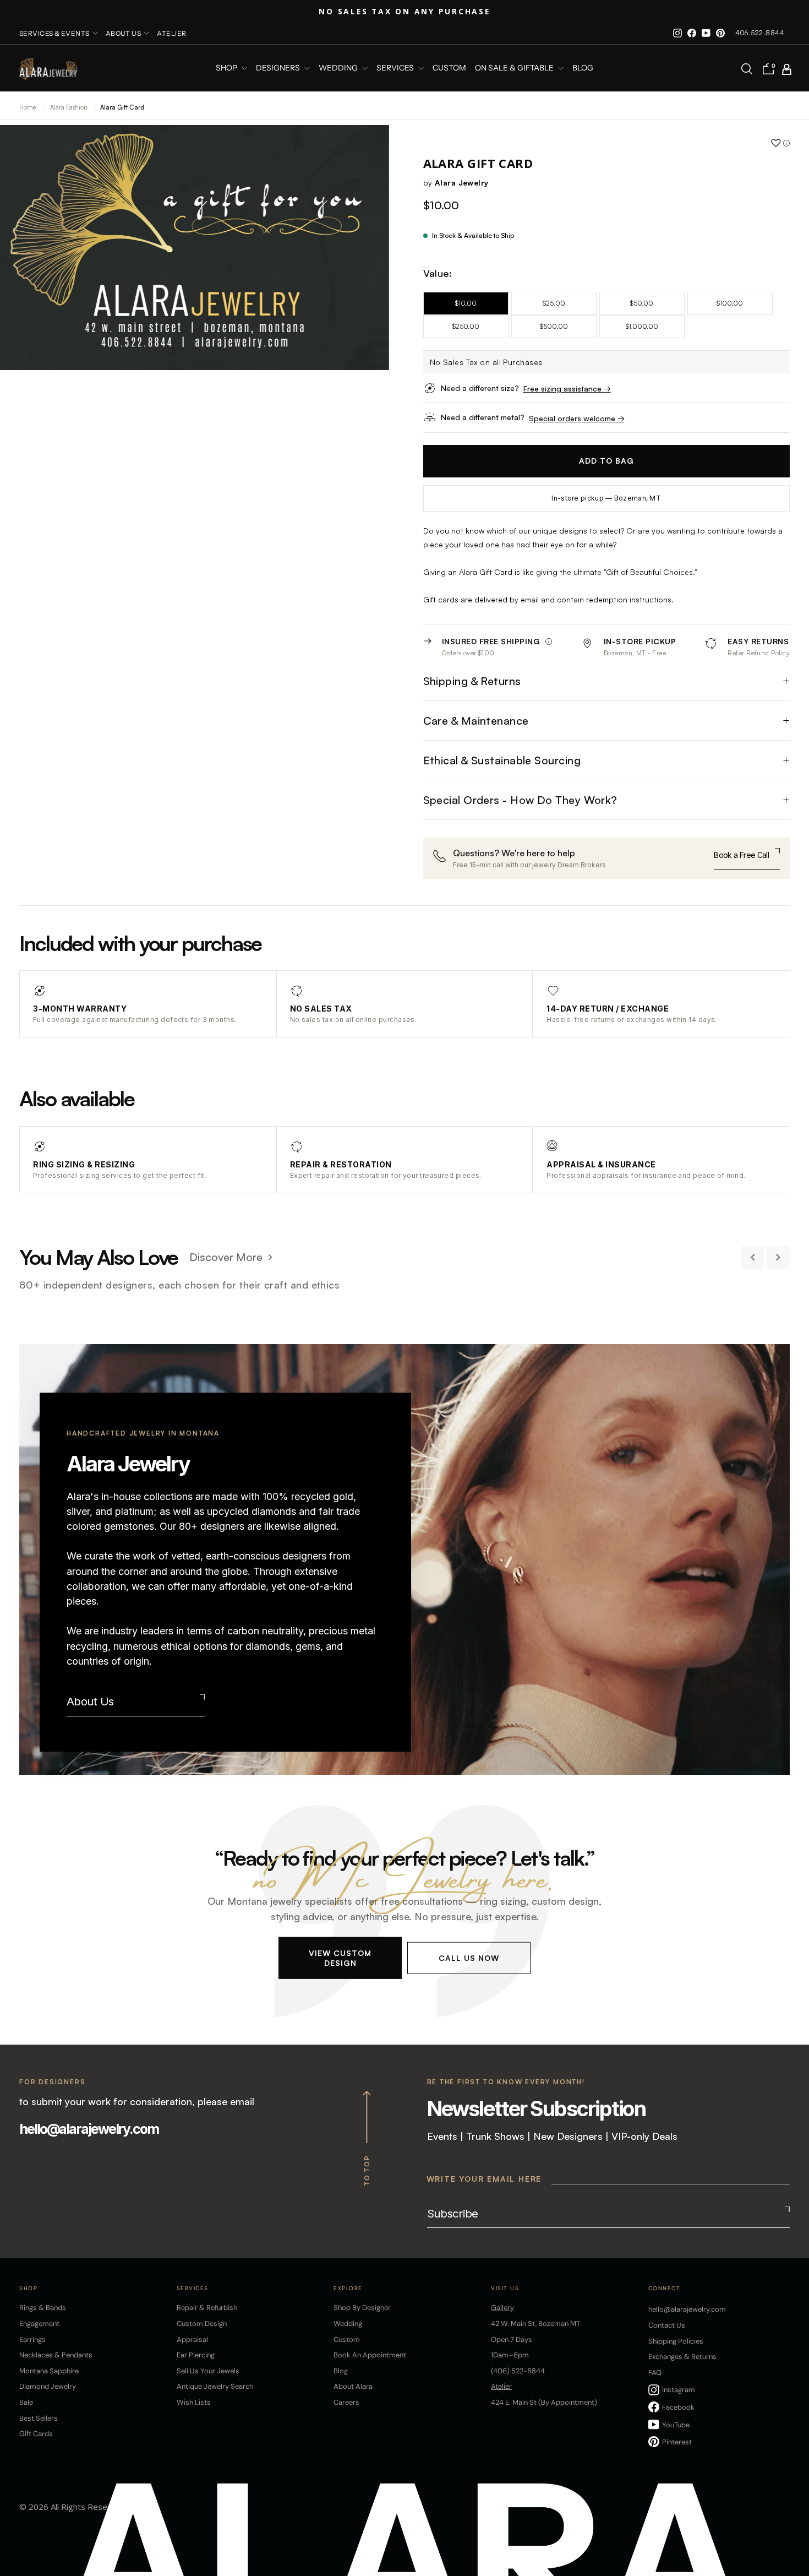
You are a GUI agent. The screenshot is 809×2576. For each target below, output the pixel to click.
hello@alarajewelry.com (89, 2129)
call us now (469, 1957)
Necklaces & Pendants (56, 2355)
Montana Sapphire (49, 2371)
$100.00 (730, 303)
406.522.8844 (760, 33)
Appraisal (192, 2339)
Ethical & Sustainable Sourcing (502, 760)
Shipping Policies (676, 2341)
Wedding (348, 2324)
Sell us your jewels (208, 2371)
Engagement (39, 2324)
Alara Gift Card (122, 107)
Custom (347, 2339)
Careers (346, 2402)
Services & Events (54, 33)
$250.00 (466, 326)
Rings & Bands (43, 2308)
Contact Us (667, 2325)
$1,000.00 (642, 326)
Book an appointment (370, 2355)
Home (28, 107)
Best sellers (39, 2418)
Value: (438, 273)
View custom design (340, 1957)
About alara (353, 2386)
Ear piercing (196, 2355)
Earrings (32, 2339)
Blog (583, 68)
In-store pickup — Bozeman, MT (606, 498)
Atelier (171, 33)
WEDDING (339, 68)
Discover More (226, 1257)
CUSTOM (449, 68)
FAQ (655, 2373)
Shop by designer (362, 2308)
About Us (90, 1701)
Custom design (202, 2324)
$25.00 (554, 303)
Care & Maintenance (476, 721)
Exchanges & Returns (682, 2357)
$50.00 (642, 303)
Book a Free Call (741, 855)
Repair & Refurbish (207, 2308)
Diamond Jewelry (48, 2386)
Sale (26, 2402)
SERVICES (396, 68)
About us (124, 33)
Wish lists (194, 2402)
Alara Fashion (70, 107)
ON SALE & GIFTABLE (515, 68)
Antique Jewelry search (215, 2386)
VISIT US (505, 2288)
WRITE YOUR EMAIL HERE (484, 2179)
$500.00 (554, 326)
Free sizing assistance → (567, 388)
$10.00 (466, 303)
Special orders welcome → (577, 418)
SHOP (227, 68)
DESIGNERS (279, 68)
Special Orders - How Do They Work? (520, 800)
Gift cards (36, 2434)
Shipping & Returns (472, 681)
